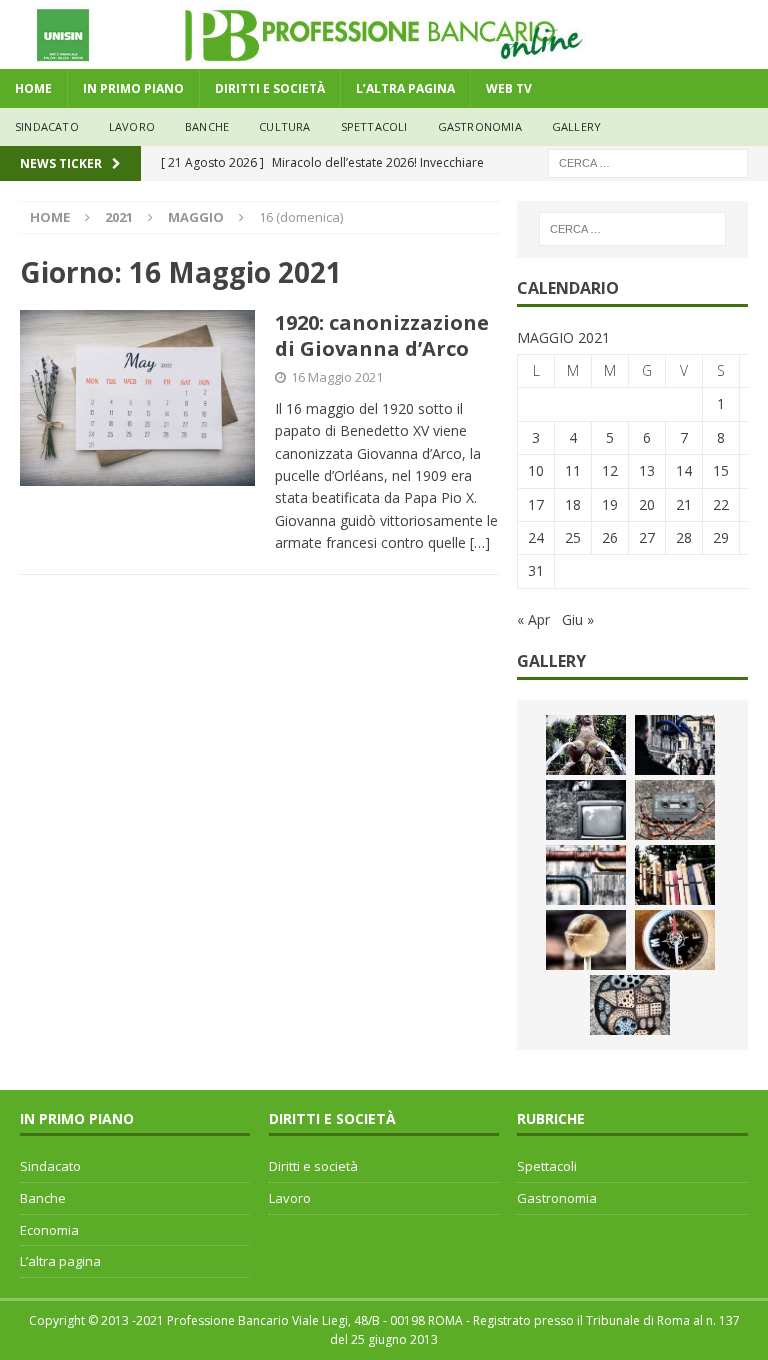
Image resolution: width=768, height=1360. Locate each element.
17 (536, 504)
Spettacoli (374, 126)
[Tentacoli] (675, 745)
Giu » (578, 619)
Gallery (576, 126)
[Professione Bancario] (384, 57)
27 (647, 537)
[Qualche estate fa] (675, 810)
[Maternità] (586, 745)
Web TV (509, 88)
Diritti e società (313, 1166)
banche (207, 126)
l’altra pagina (405, 88)
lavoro (132, 126)
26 (610, 537)
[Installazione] (586, 875)
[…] (480, 542)
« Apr (533, 619)
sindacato (47, 126)
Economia (49, 1230)
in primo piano (133, 88)
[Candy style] (586, 940)
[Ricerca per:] (648, 161)
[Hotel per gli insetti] (630, 1005)
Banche (43, 1198)
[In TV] (586, 810)
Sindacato (50, 1166)
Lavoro (290, 1198)
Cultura (284, 126)
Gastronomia (480, 126)
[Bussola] (675, 940)
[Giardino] (675, 875)
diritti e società (270, 88)
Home (33, 88)
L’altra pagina (60, 1261)
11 (573, 470)
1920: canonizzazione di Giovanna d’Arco (382, 335)
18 (573, 504)
